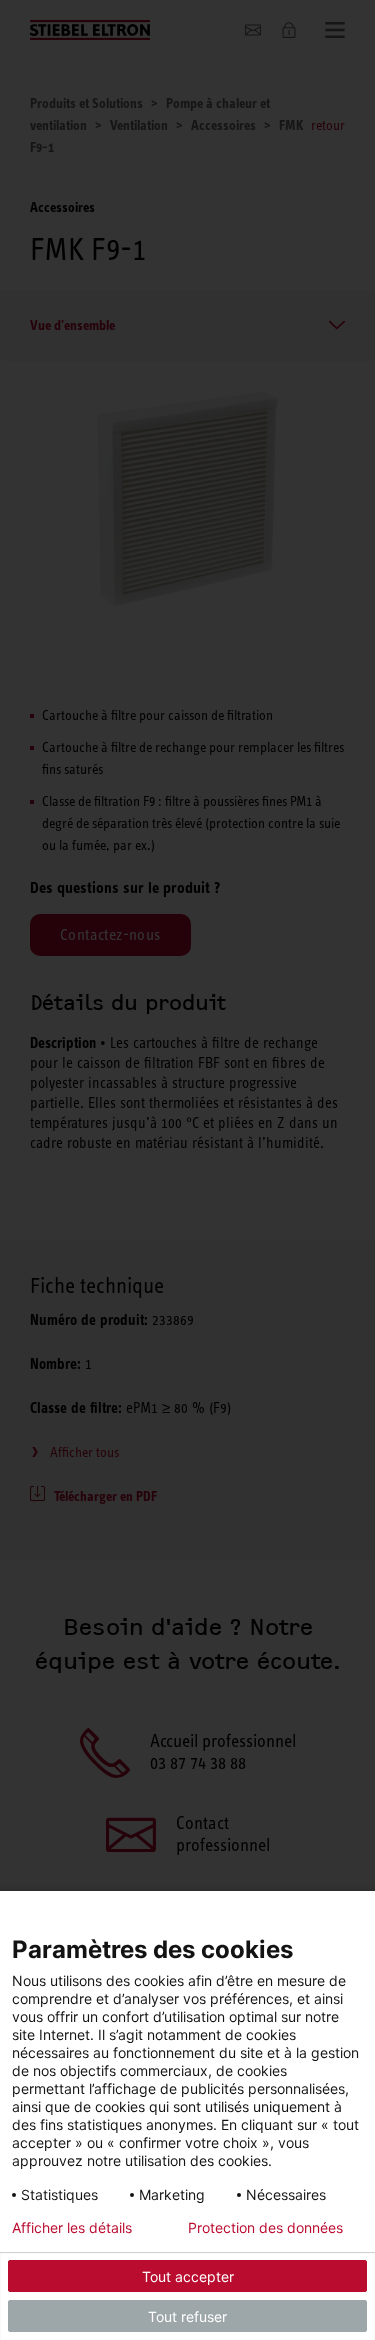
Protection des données (265, 2228)
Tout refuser (187, 2316)
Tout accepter (188, 2276)
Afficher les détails (72, 2228)
